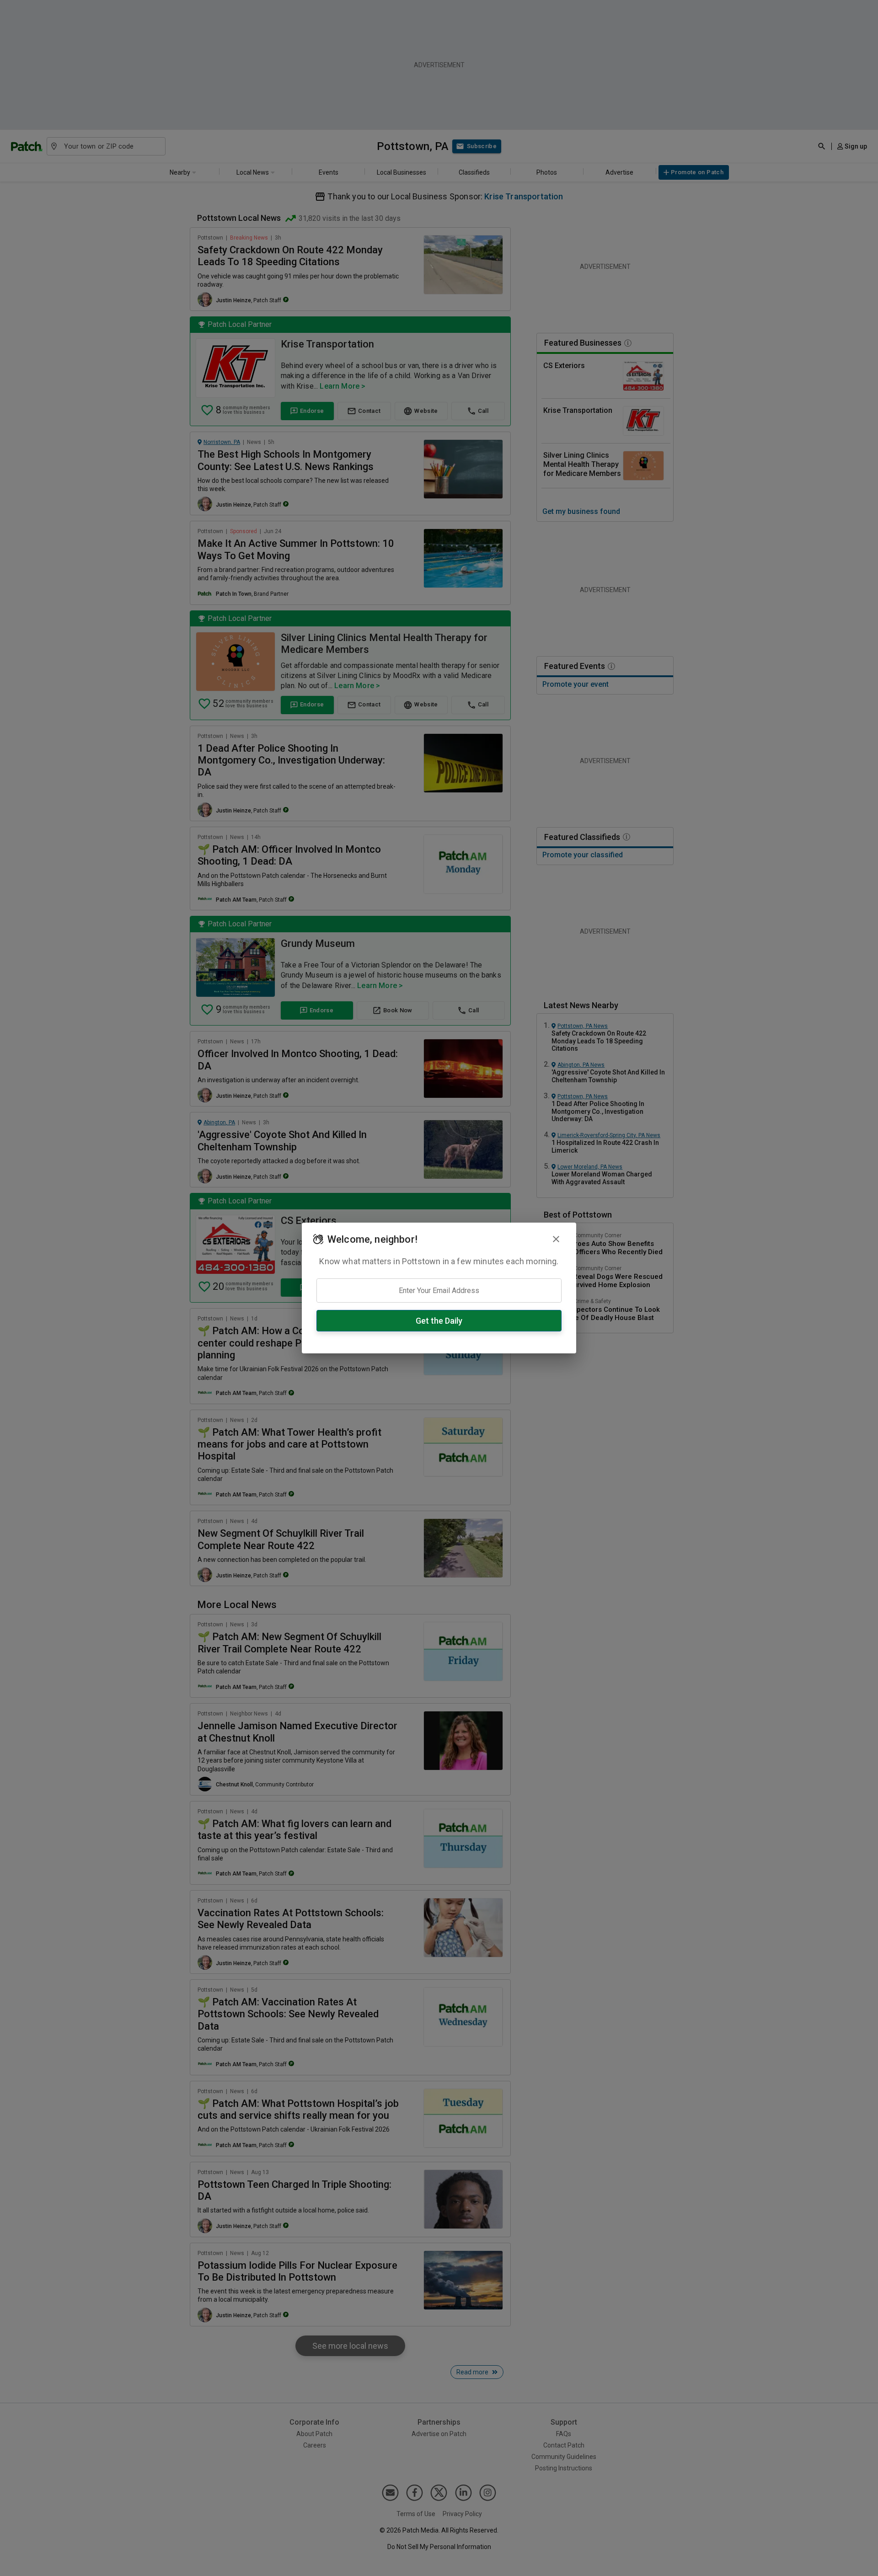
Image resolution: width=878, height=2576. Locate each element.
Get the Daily (439, 1321)
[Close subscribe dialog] (556, 1239)
